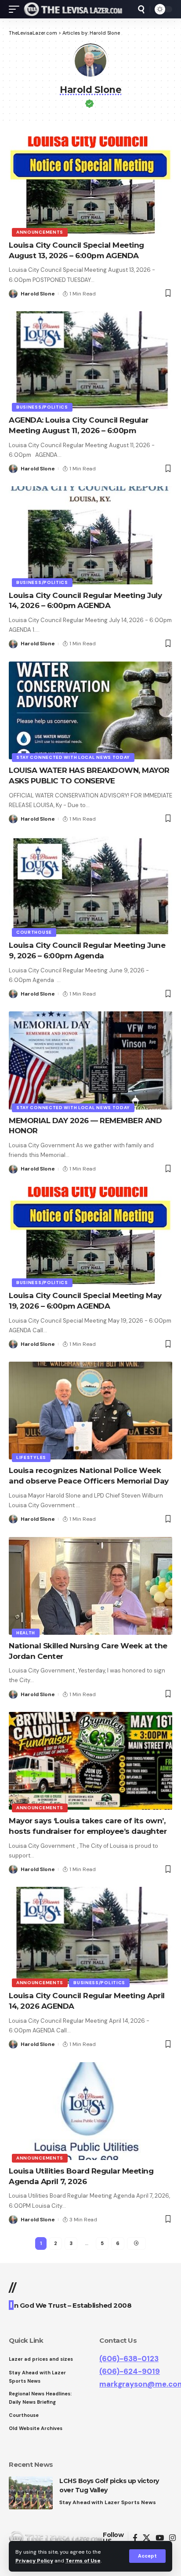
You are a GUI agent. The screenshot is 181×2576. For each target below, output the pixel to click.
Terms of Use (83, 2561)
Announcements (40, 232)
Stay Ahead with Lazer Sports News (108, 2502)
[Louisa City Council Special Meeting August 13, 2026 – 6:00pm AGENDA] (90, 185)
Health (26, 1633)
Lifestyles (31, 1457)
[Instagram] (172, 2538)
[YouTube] (160, 2538)
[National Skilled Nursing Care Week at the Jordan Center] (90, 1586)
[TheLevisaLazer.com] (73, 9)
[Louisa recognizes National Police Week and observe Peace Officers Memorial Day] (90, 1411)
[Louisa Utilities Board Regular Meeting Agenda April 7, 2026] (90, 2111)
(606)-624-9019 (130, 2371)
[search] (141, 9)
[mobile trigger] (16, 9)
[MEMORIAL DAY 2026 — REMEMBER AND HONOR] (90, 1060)
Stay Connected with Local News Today (73, 757)
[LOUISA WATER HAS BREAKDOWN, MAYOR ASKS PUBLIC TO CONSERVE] (90, 710)
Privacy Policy (34, 2561)
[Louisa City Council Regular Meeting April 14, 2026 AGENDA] (90, 1936)
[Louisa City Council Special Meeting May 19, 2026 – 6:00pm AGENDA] (90, 1236)
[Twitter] (147, 2538)
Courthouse (34, 932)
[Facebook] (135, 2538)
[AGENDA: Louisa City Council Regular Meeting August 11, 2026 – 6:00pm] (90, 360)
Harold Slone (38, 294)
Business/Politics (42, 407)
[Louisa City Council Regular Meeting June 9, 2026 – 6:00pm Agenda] (90, 885)
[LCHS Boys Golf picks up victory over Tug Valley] (31, 2493)
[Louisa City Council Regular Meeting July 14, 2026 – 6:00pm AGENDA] (90, 535)
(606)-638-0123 (129, 2359)
